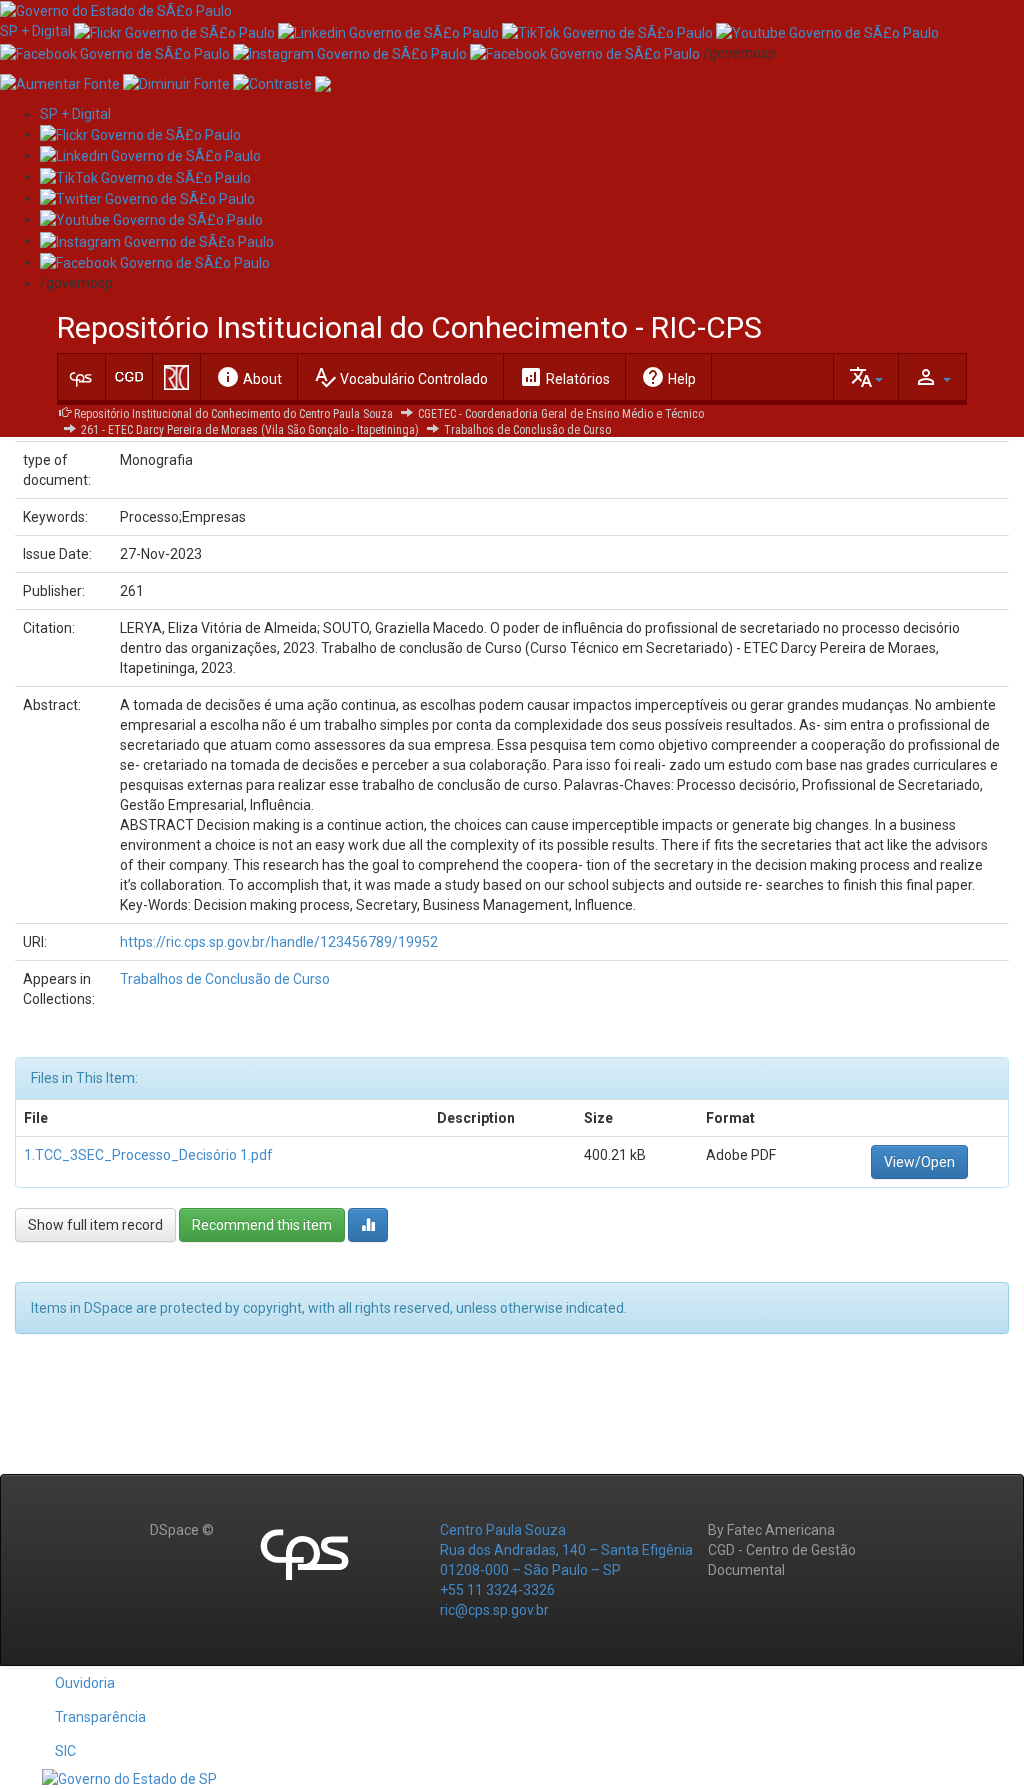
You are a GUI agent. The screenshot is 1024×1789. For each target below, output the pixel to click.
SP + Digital (35, 31)
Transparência (100, 1717)
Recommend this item (262, 1225)
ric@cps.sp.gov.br (494, 1610)
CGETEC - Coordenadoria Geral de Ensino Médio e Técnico (561, 414)
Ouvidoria (85, 1683)
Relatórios (564, 377)
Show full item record (95, 1225)
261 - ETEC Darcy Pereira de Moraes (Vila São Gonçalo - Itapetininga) (250, 430)
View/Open (919, 1162)
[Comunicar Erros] (323, 83)
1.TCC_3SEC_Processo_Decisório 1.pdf (148, 1155)
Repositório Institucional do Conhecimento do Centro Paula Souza (233, 414)
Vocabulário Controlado (400, 377)
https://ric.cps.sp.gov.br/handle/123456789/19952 (279, 942)
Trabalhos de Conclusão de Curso (527, 430)
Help (668, 377)
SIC (65, 1751)
